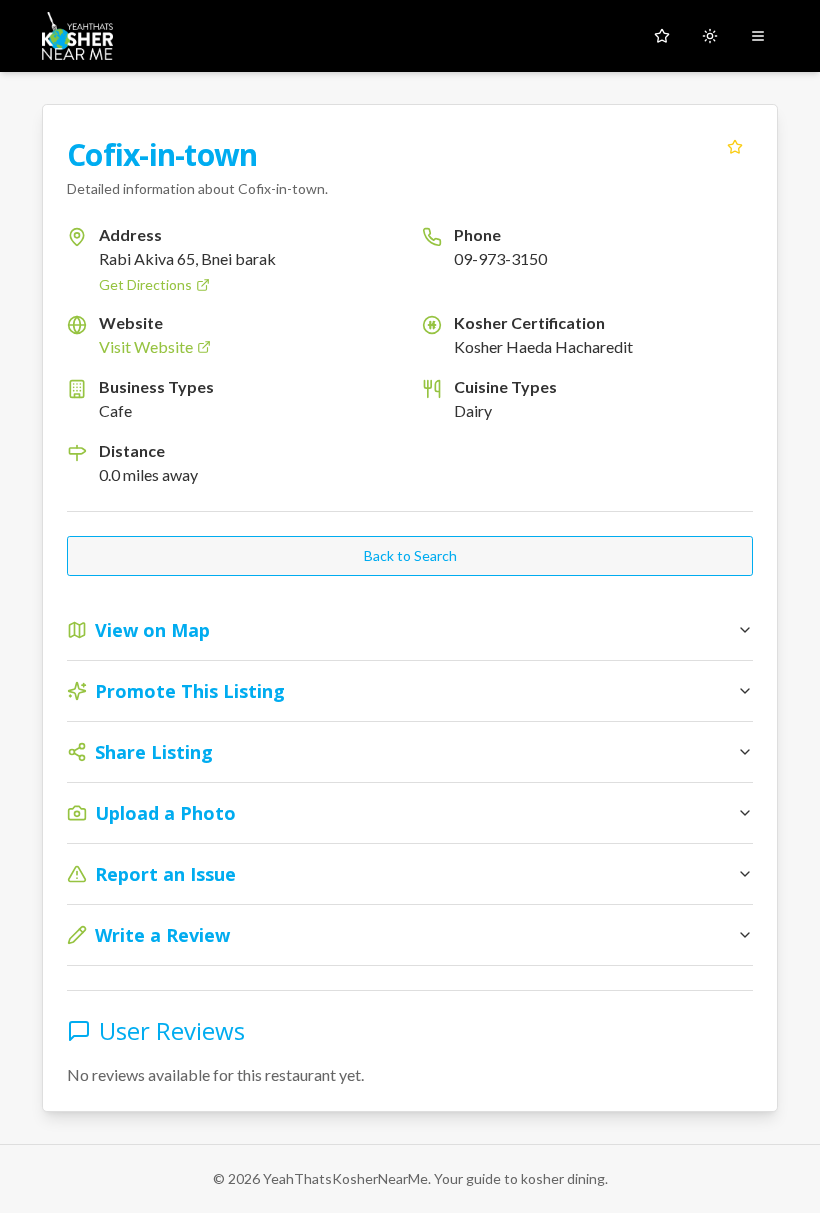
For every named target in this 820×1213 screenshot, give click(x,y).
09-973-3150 (500, 258)
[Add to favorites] (735, 147)
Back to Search (410, 555)
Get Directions (145, 284)
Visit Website (146, 346)
